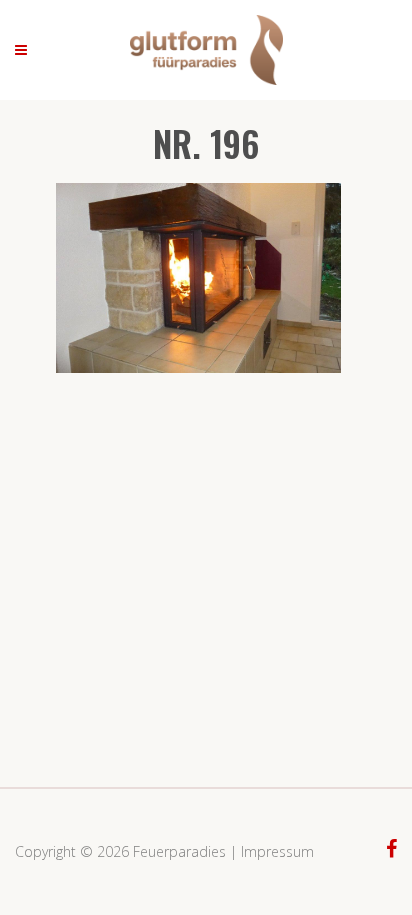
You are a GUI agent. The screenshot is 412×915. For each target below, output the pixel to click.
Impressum (277, 851)
